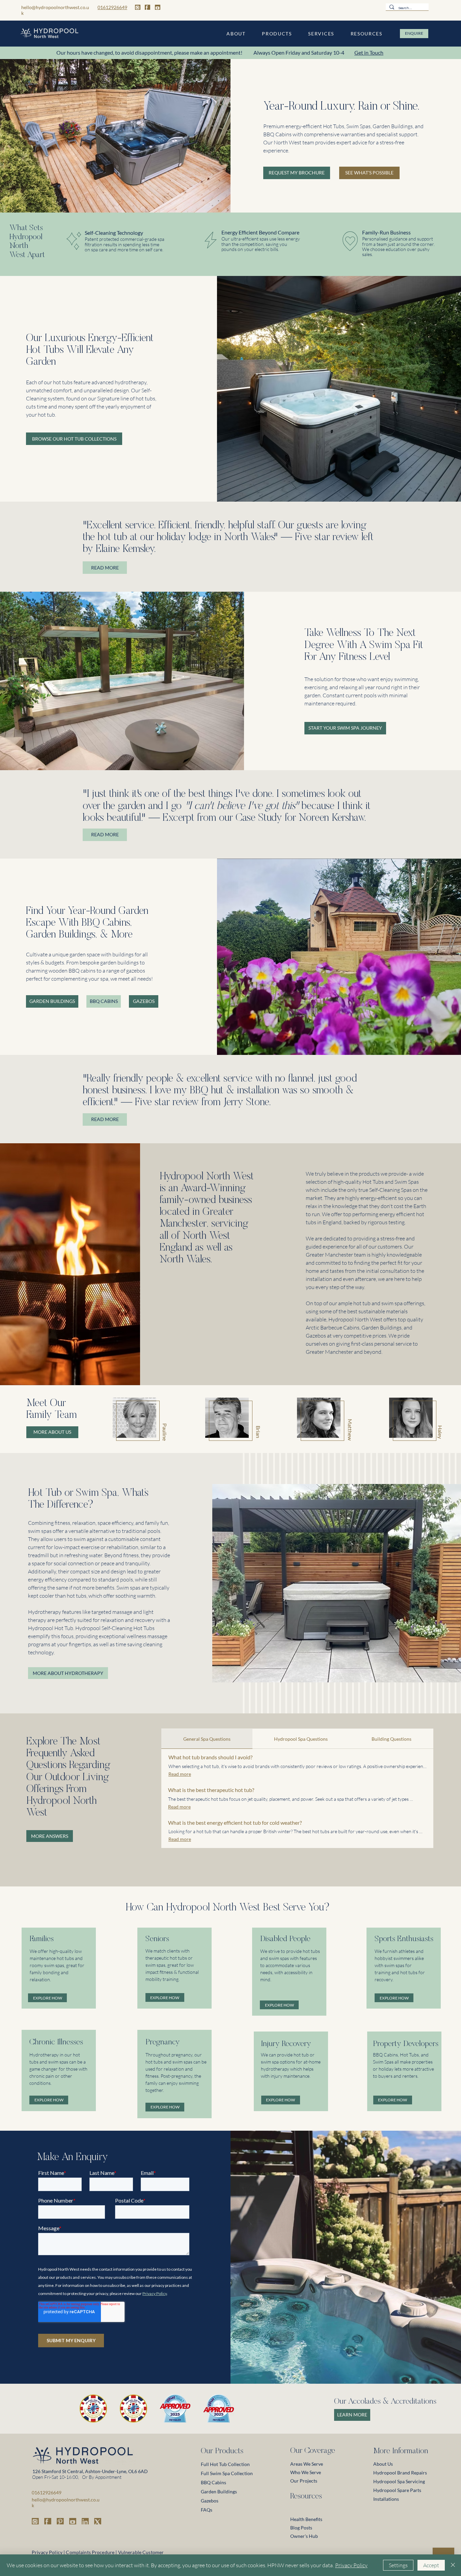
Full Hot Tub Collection (225, 2464)
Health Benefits (306, 2519)
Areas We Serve (307, 2464)
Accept (431, 2565)
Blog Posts (301, 2528)
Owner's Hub (304, 2536)
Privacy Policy (351, 2565)
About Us (383, 2464)
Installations (386, 2499)
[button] (236, 34)
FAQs (207, 2510)
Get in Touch (369, 52)
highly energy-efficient (371, 1198)
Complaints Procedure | (91, 2552)
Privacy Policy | (48, 2552)
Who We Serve (306, 2472)
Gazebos (210, 2501)
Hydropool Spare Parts (397, 2490)
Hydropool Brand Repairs (400, 2473)
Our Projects (304, 2481)
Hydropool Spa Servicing (399, 2481)
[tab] (207, 1739)
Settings (398, 2565)
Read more (180, 1774)
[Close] (453, 2565)
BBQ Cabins (213, 2482)
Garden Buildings (219, 2491)
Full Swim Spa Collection (227, 2473)
